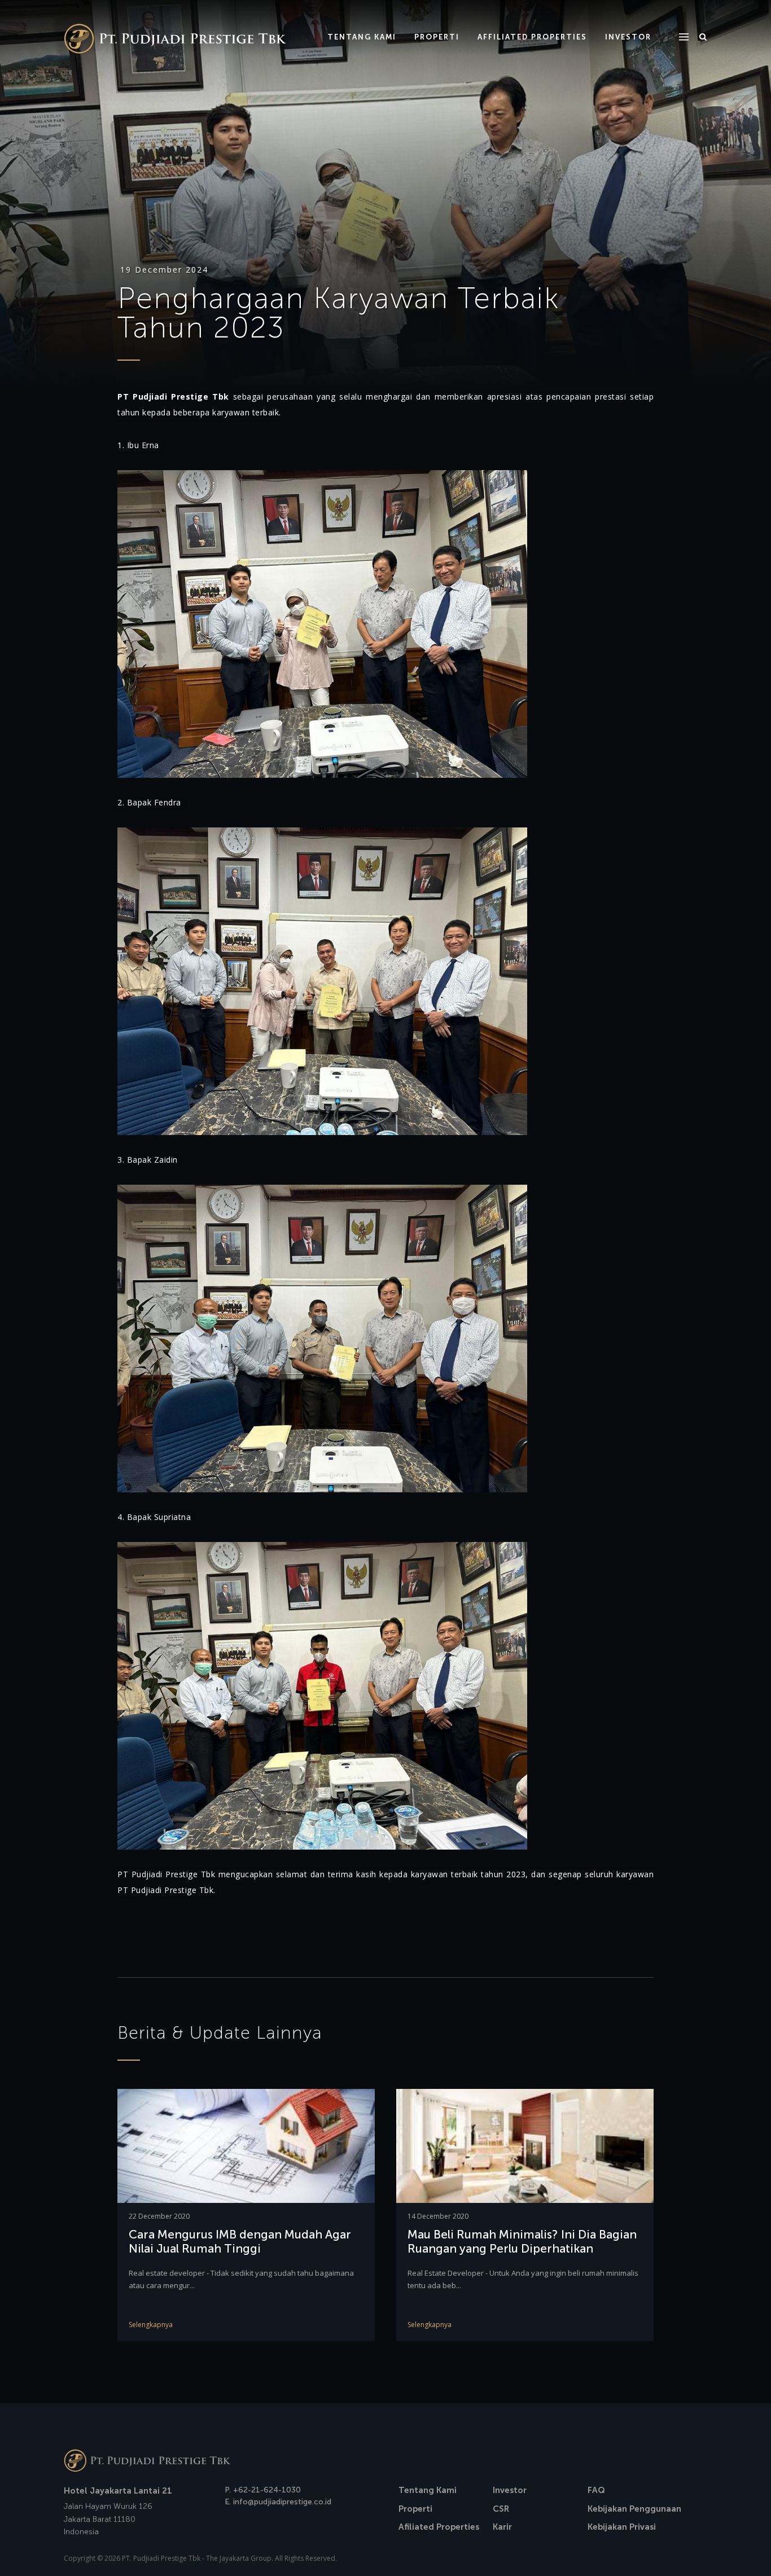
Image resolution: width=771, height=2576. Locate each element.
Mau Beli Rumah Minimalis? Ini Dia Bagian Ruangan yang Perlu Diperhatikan (522, 2241)
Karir (502, 2527)
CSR (501, 2509)
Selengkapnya (151, 2325)
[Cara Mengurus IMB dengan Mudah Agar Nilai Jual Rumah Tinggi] (246, 2145)
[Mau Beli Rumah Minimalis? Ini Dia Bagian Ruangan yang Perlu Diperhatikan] (525, 2145)
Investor (510, 2490)
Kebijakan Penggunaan (634, 2509)
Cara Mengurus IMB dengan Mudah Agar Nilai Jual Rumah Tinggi (240, 2241)
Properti (415, 2509)
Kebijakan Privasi (622, 2527)
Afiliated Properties (439, 2527)
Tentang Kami (428, 2490)
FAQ (596, 2490)
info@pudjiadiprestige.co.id (282, 2502)
